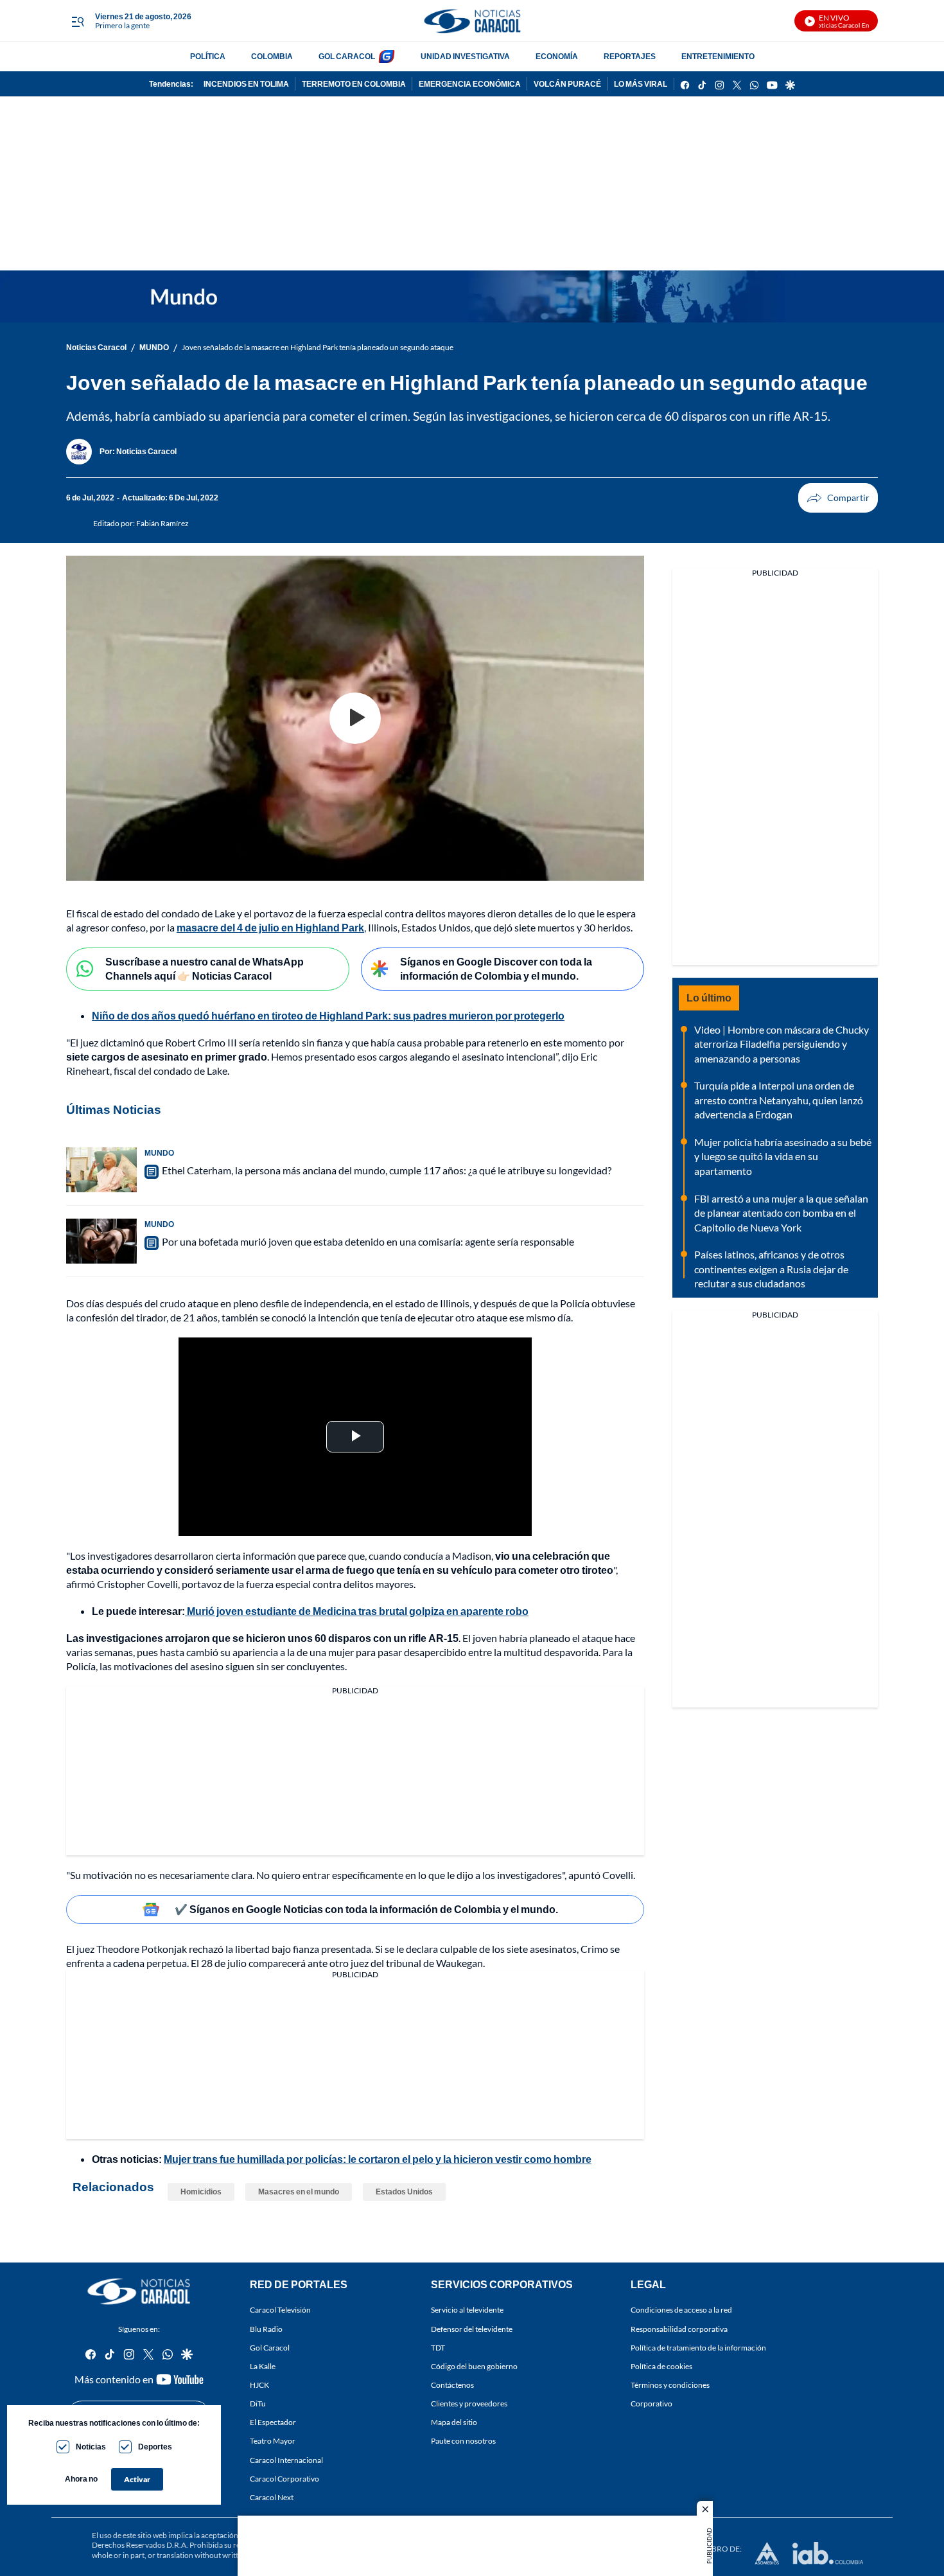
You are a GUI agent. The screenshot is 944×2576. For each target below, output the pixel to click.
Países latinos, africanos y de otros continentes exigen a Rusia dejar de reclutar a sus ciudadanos (771, 1269)
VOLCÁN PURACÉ (567, 84)
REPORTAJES (630, 56)
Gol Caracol (270, 2347)
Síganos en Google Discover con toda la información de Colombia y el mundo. (496, 969)
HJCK (259, 2385)
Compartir (838, 498)
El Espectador (273, 2422)
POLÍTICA (208, 56)
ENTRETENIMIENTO (718, 56)
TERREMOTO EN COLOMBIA (354, 84)
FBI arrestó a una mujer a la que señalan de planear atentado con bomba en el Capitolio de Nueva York (781, 1213)
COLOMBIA (272, 56)
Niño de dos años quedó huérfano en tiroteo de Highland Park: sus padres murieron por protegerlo (328, 1015)
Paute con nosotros (463, 2441)
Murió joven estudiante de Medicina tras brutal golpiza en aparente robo (357, 1611)
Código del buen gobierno (474, 2366)
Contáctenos (452, 2385)
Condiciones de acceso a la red (681, 2310)
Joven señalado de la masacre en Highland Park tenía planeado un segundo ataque (318, 347)
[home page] (472, 21)
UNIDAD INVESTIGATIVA (465, 56)
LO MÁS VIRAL (641, 84)
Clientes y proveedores (469, 2404)
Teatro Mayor (273, 2441)
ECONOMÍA (557, 56)
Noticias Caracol (96, 347)
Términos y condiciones (670, 2385)
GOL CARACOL (347, 56)
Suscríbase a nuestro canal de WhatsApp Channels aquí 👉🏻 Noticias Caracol (205, 969)
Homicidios (201, 2192)
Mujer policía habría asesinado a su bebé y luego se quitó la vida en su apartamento (783, 1156)
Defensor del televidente (472, 2328)
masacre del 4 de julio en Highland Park (270, 927)
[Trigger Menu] (77, 21)
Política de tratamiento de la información (698, 2347)
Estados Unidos (404, 2192)
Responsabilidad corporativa (679, 2328)
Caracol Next (272, 2497)
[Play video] (355, 718)
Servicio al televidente (467, 2310)
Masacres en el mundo (299, 2192)
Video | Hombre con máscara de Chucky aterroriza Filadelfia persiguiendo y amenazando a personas (782, 1044)
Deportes (155, 2447)
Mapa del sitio (454, 2422)
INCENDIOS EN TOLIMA (246, 84)
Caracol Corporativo (284, 2478)
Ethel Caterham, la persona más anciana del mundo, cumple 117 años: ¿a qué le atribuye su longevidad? (387, 1170)
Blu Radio (266, 2328)
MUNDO (154, 347)
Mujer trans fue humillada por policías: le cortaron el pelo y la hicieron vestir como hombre (378, 2159)
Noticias (91, 2447)
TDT (438, 2347)
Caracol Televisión (280, 2310)
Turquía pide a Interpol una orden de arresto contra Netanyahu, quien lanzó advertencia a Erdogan (779, 1100)
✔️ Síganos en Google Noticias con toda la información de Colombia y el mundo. (366, 1909)
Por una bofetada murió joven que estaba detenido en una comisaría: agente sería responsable (368, 1241)
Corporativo (651, 2404)
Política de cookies (661, 2366)
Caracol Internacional (286, 2459)
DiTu (258, 2404)
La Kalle (263, 2366)
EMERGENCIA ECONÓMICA (470, 84)
